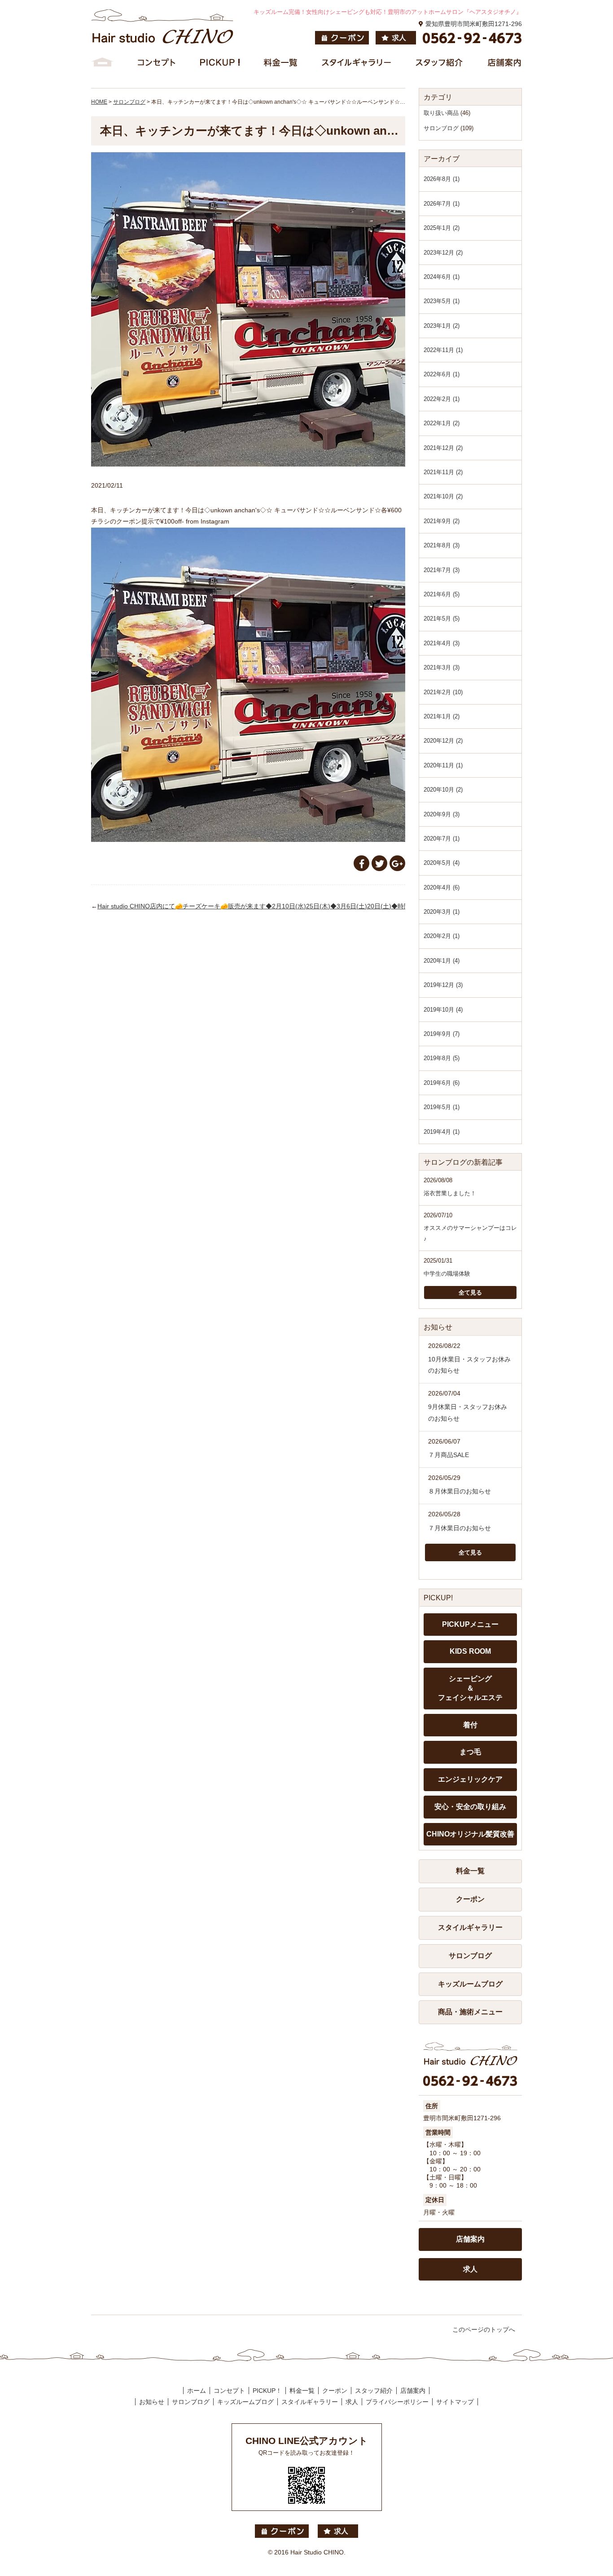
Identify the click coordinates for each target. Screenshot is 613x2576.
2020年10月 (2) (443, 790)
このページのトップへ (484, 2329)
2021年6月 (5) (442, 594)
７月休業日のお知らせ (460, 1528)
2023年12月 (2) (443, 253)
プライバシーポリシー (397, 2402)
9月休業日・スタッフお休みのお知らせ (468, 1412)
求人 (470, 2269)
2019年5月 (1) (442, 1107)
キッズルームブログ (470, 1984)
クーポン (470, 1899)
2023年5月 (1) (442, 301)
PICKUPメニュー (470, 1624)
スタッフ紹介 (374, 2391)
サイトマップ (455, 2402)
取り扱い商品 (441, 113)
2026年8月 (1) (442, 179)
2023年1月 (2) (442, 326)
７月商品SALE (449, 1455)
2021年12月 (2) (443, 448)
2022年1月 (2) (442, 423)
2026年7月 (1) (442, 204)
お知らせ (152, 2402)
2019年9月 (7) (442, 1034)
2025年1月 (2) (442, 228)
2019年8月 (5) (442, 1058)
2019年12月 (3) (443, 985)
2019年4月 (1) (442, 1132)
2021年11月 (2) (443, 472)
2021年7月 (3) (442, 570)
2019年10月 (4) (443, 1010)
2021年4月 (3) (442, 643)
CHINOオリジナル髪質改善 (470, 1834)
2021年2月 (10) (443, 692)
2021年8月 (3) (442, 545)
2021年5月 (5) (442, 619)
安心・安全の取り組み (470, 1807)
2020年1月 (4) (442, 961)
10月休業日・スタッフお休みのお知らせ (469, 1365)
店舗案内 (470, 2239)
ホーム (197, 2391)
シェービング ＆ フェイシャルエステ (470, 1688)
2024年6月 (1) (442, 277)
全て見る (470, 1292)
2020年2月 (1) (442, 936)
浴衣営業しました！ (450, 1193)
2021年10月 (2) (443, 496)
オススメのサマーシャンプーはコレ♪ (470, 1233)
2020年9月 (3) (442, 814)
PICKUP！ (267, 2391)
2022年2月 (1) (442, 399)
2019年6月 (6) (442, 1083)
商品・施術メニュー (470, 2012)
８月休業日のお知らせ (460, 1491)
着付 (470, 1725)
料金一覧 (470, 1871)
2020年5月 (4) (442, 863)
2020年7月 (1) (442, 839)
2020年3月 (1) (442, 912)
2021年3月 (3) (442, 667)
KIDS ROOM (470, 1651)
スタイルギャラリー (470, 1927)
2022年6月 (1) (442, 374)
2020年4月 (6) (442, 887)
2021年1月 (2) (442, 716)
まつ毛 (470, 1752)
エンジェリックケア (470, 1779)
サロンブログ (441, 128)
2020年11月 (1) (443, 765)
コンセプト (229, 2391)
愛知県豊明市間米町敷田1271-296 (474, 24)
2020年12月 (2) (443, 741)
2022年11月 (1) (443, 350)
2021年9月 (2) (442, 521)
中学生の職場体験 (447, 1274)
